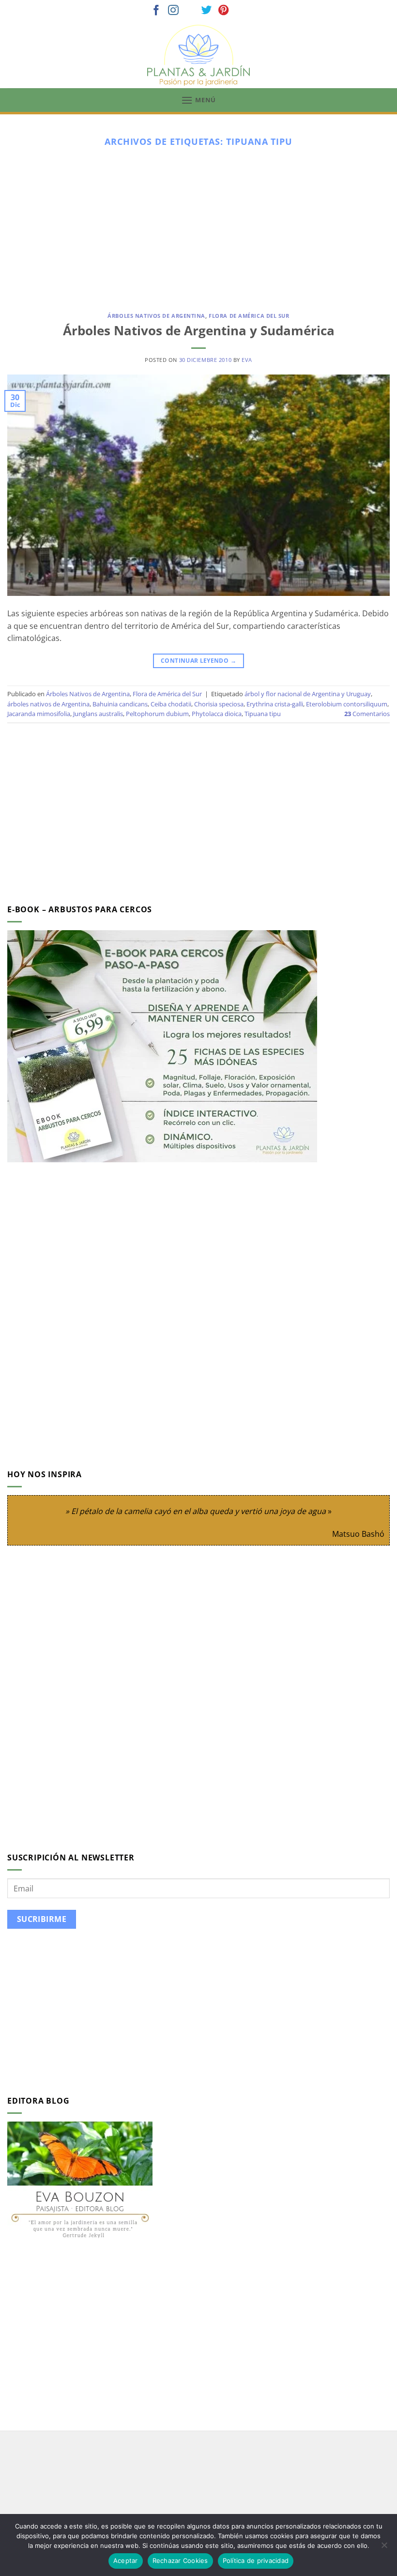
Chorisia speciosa (219, 704)
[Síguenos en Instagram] (173, 11)
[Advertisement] (198, 226)
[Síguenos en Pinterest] (224, 11)
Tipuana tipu (263, 714)
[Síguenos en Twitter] (207, 11)
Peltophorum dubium (157, 714)
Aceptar (126, 2560)
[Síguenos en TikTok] (190, 11)
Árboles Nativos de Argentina (156, 316)
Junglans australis (98, 714)
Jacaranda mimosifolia (39, 714)
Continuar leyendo (198, 661)
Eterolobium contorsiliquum (347, 704)
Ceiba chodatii (171, 704)
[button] (198, 100)
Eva (247, 360)
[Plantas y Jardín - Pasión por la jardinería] (198, 55)
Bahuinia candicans (120, 704)
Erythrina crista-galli (275, 704)
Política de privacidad (256, 2560)
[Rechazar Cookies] (384, 2548)
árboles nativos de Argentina (48, 704)
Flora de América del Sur (249, 316)
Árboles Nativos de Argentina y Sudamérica (199, 331)
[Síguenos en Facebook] (156, 11)
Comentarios (367, 714)
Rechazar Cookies (180, 2560)
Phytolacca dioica (217, 714)
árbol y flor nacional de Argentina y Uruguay (308, 694)
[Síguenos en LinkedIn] (241, 11)
